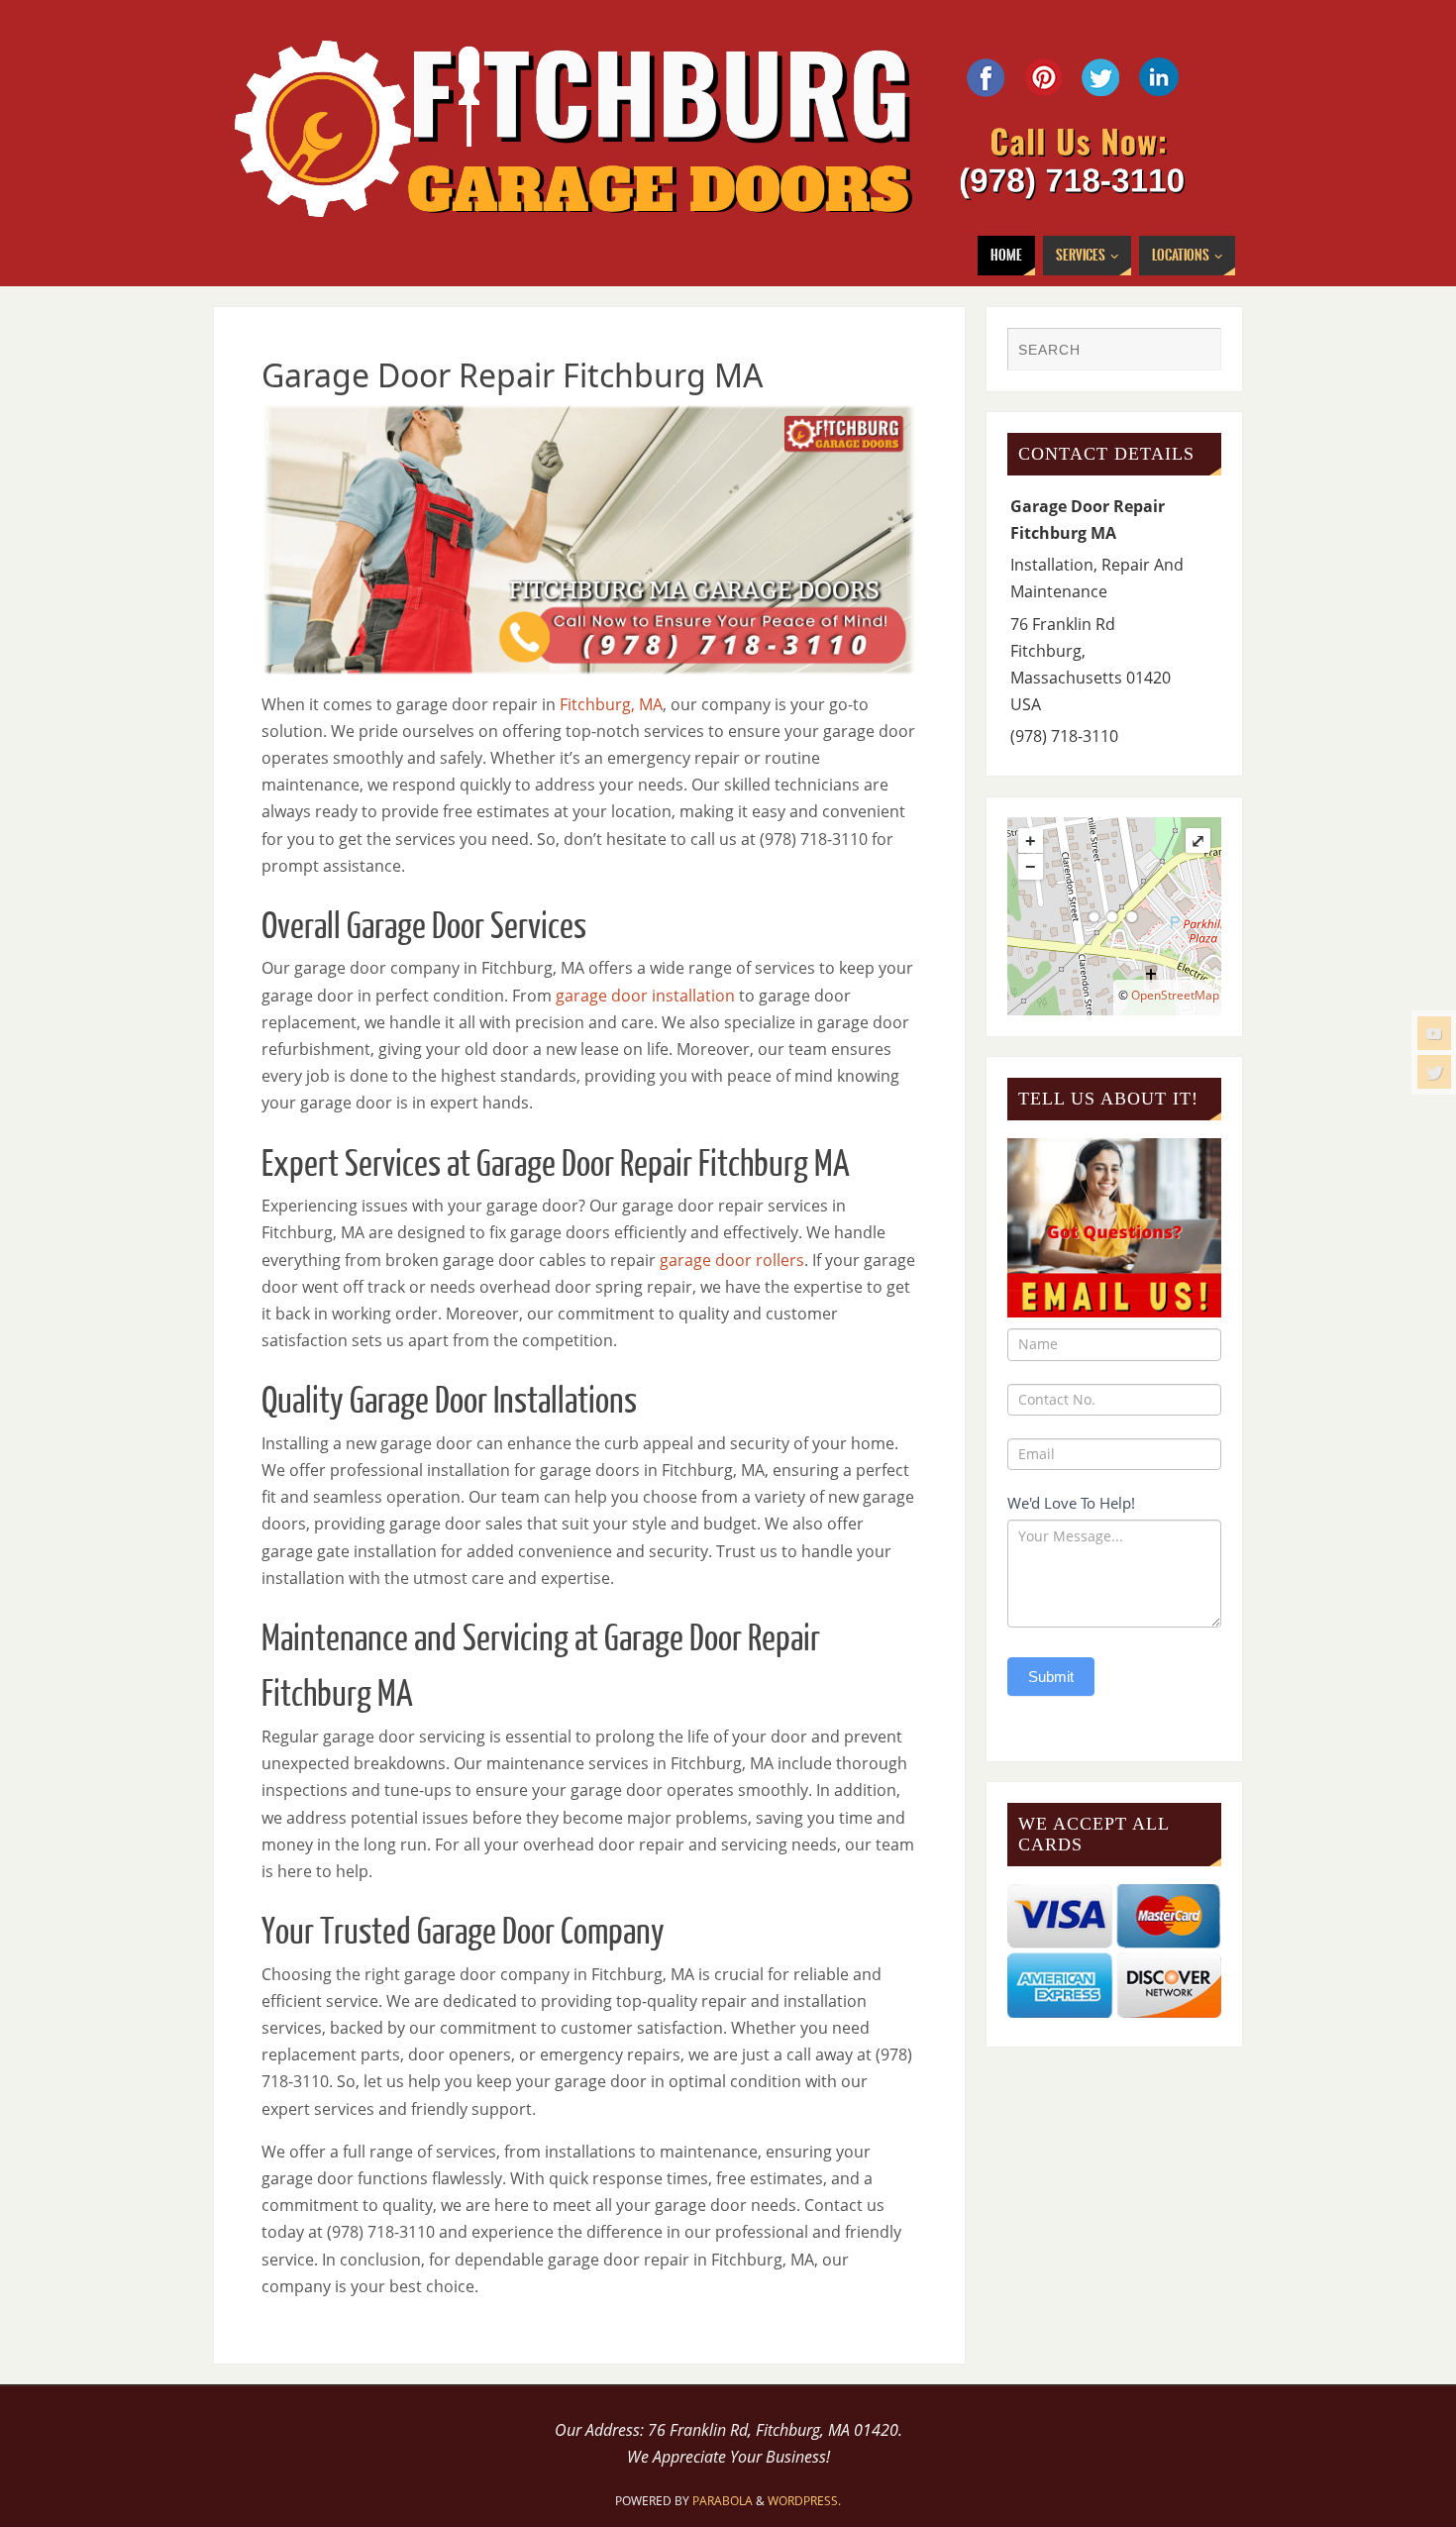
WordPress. (804, 2501)
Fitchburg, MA (611, 704)
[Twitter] (1434, 1072)
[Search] (1196, 352)
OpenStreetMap (1175, 995)
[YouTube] (1434, 1033)
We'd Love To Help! (1071, 1503)
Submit (1051, 1677)
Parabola (723, 2501)
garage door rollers (732, 1260)
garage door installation (645, 996)
